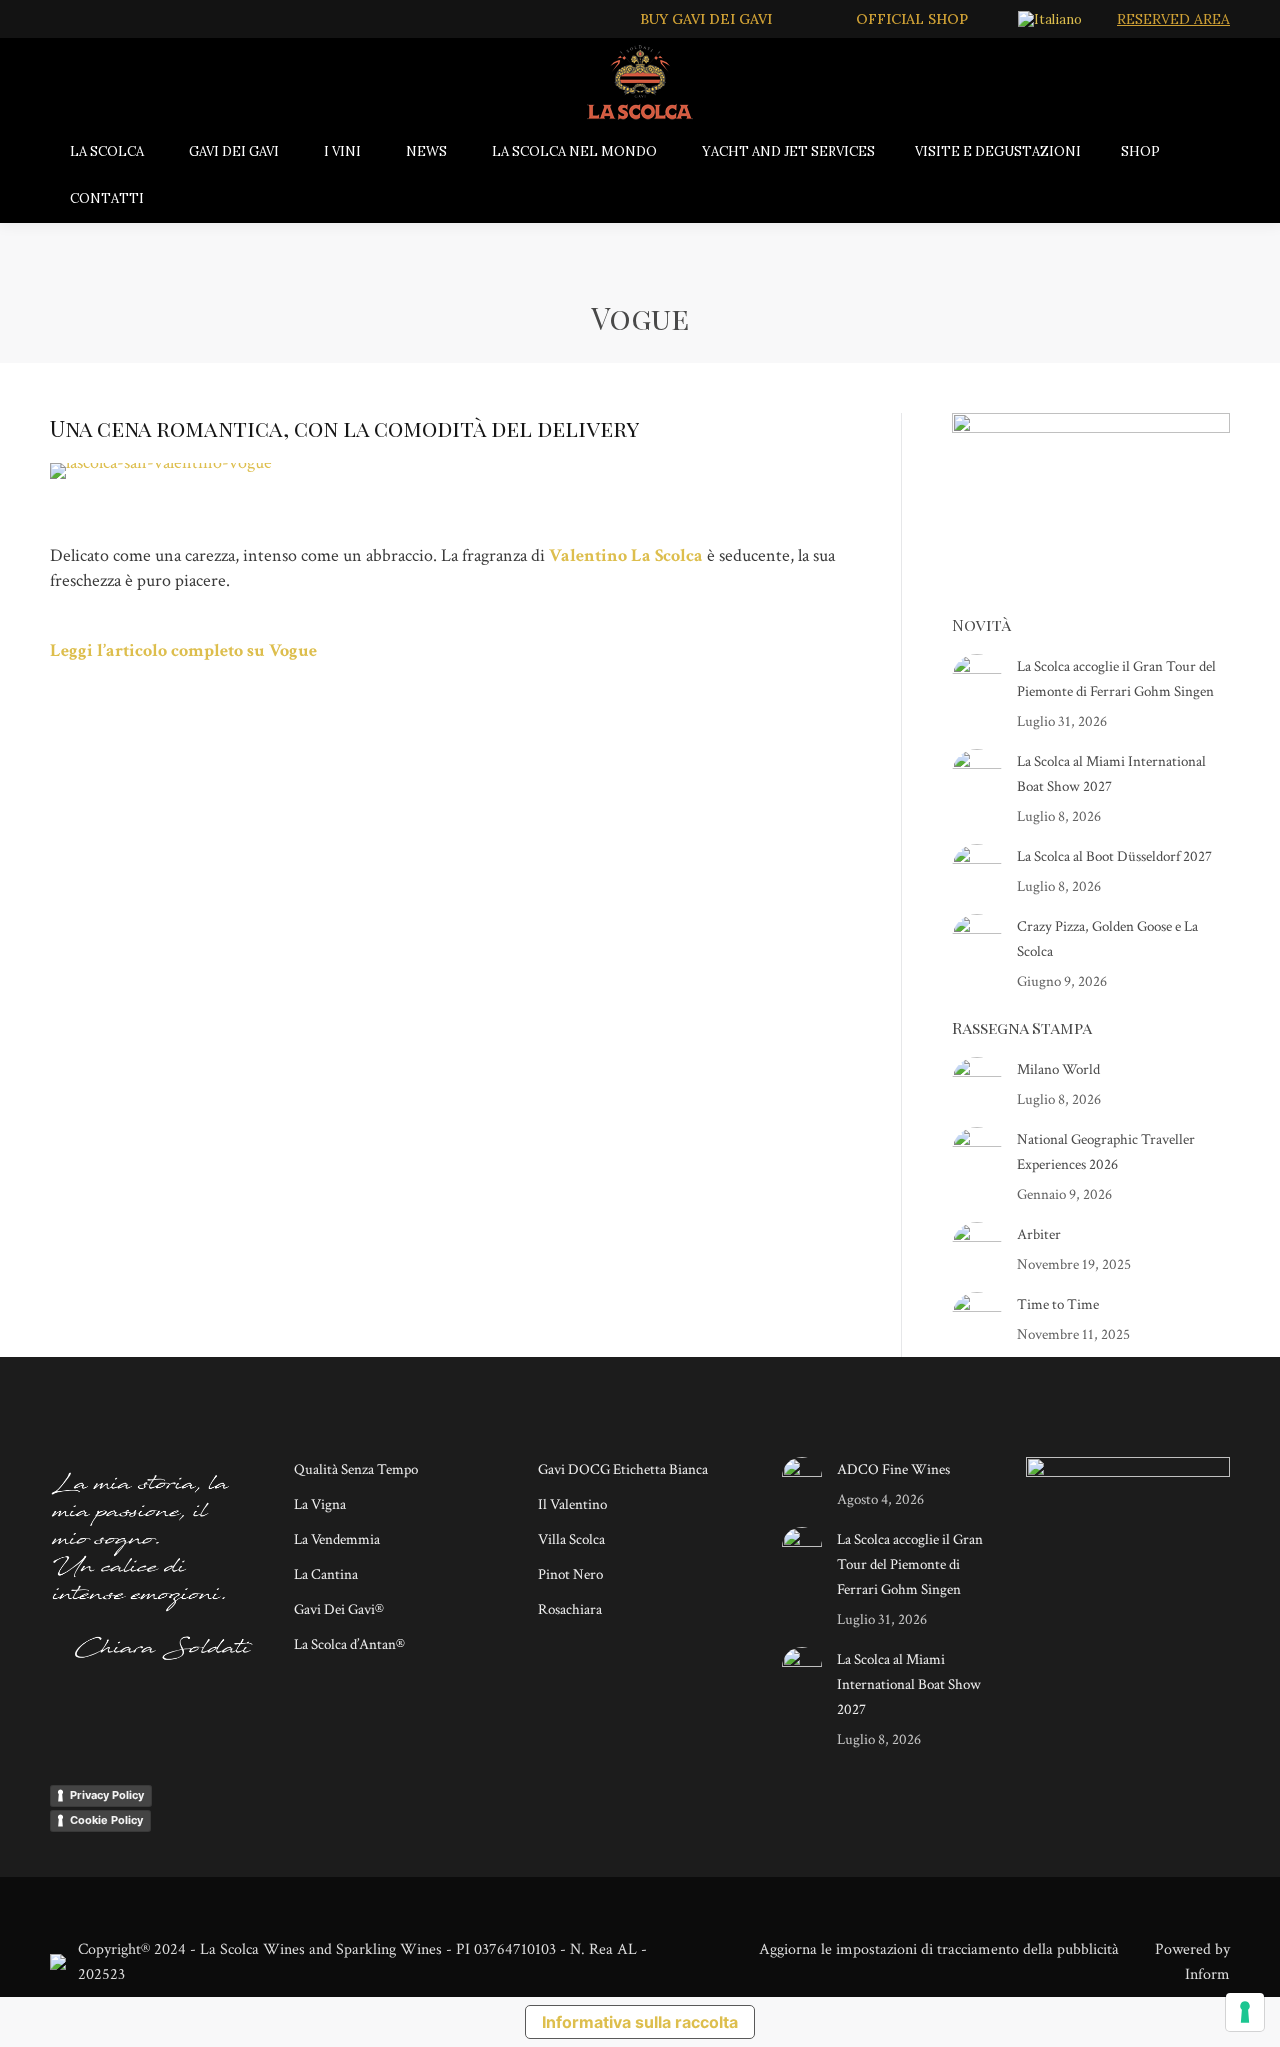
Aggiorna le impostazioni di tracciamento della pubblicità (939, 1949)
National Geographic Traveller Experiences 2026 (1106, 1152)
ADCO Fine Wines (893, 1469)
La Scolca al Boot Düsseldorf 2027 (1114, 856)
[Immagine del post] (977, 679)
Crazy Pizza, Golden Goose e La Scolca (1107, 939)
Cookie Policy (106, 1820)
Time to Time (1058, 1304)
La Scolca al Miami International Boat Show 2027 (1111, 774)
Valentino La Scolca (626, 555)
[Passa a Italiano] (1052, 19)
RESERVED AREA (1173, 19)
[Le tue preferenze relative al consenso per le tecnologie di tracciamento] (1245, 2012)
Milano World (1058, 1069)
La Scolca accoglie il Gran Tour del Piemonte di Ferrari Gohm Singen (1116, 679)
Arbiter (1039, 1234)
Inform (1207, 1974)
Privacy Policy (107, 1795)
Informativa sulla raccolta (640, 2022)
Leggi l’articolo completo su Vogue (183, 650)
